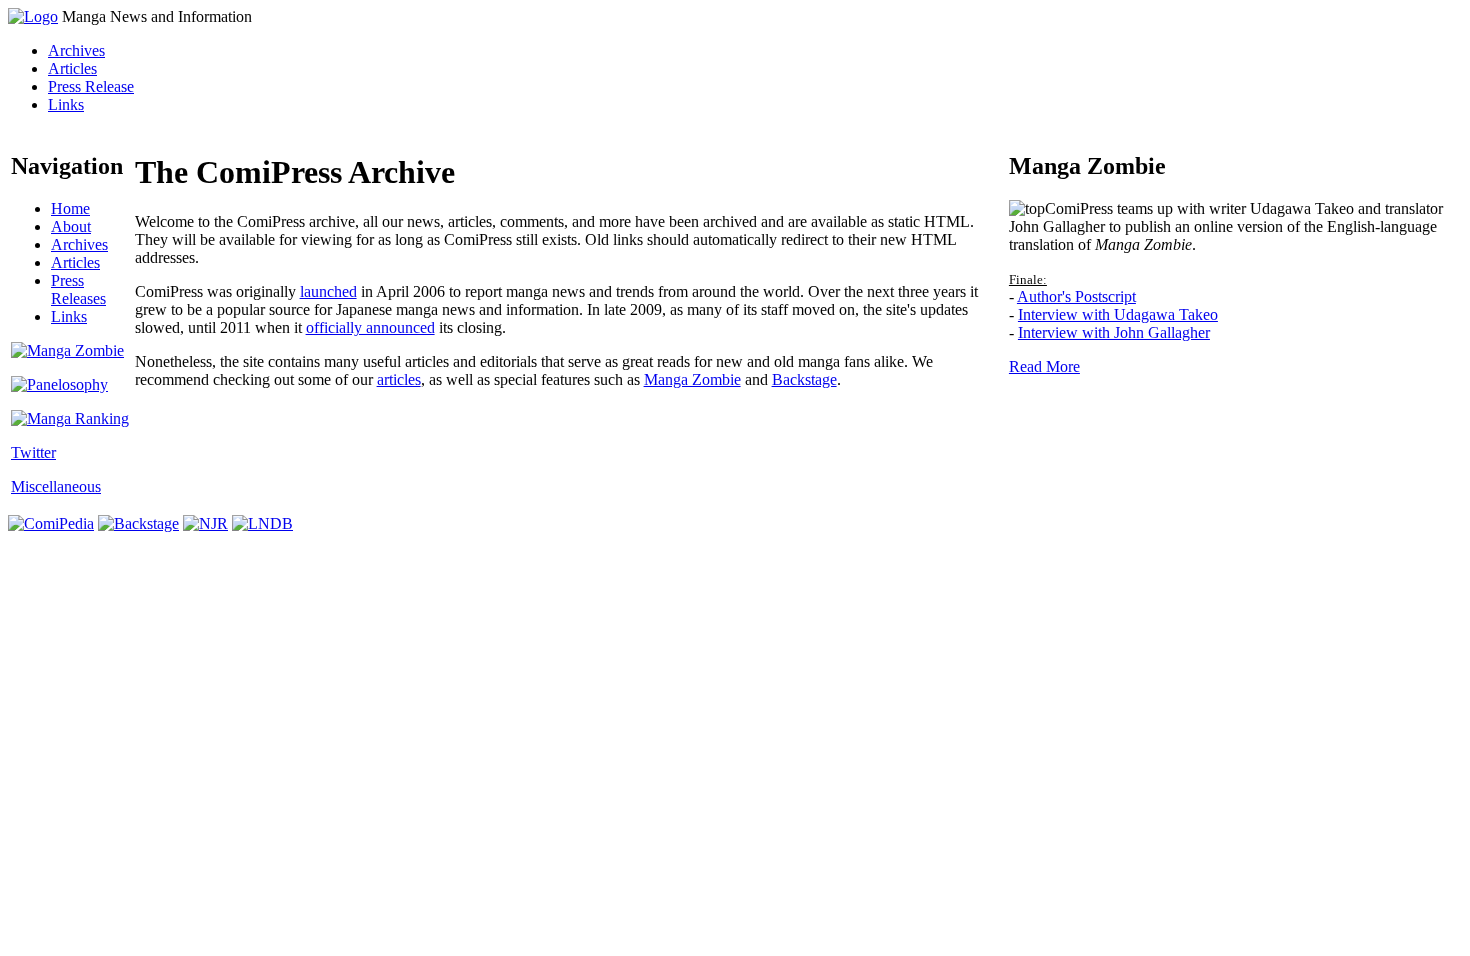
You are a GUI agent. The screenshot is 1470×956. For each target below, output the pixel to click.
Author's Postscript (1076, 296)
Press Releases (78, 289)
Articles (72, 68)
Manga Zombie (692, 379)
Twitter (33, 452)
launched (328, 291)
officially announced (370, 327)
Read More (1044, 366)
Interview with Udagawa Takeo (1118, 314)
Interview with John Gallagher (1114, 332)
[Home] (33, 16)
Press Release (91, 86)
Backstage (804, 379)
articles (399, 379)
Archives (76, 50)
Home (70, 208)
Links (66, 104)
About (71, 226)
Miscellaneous (56, 486)
